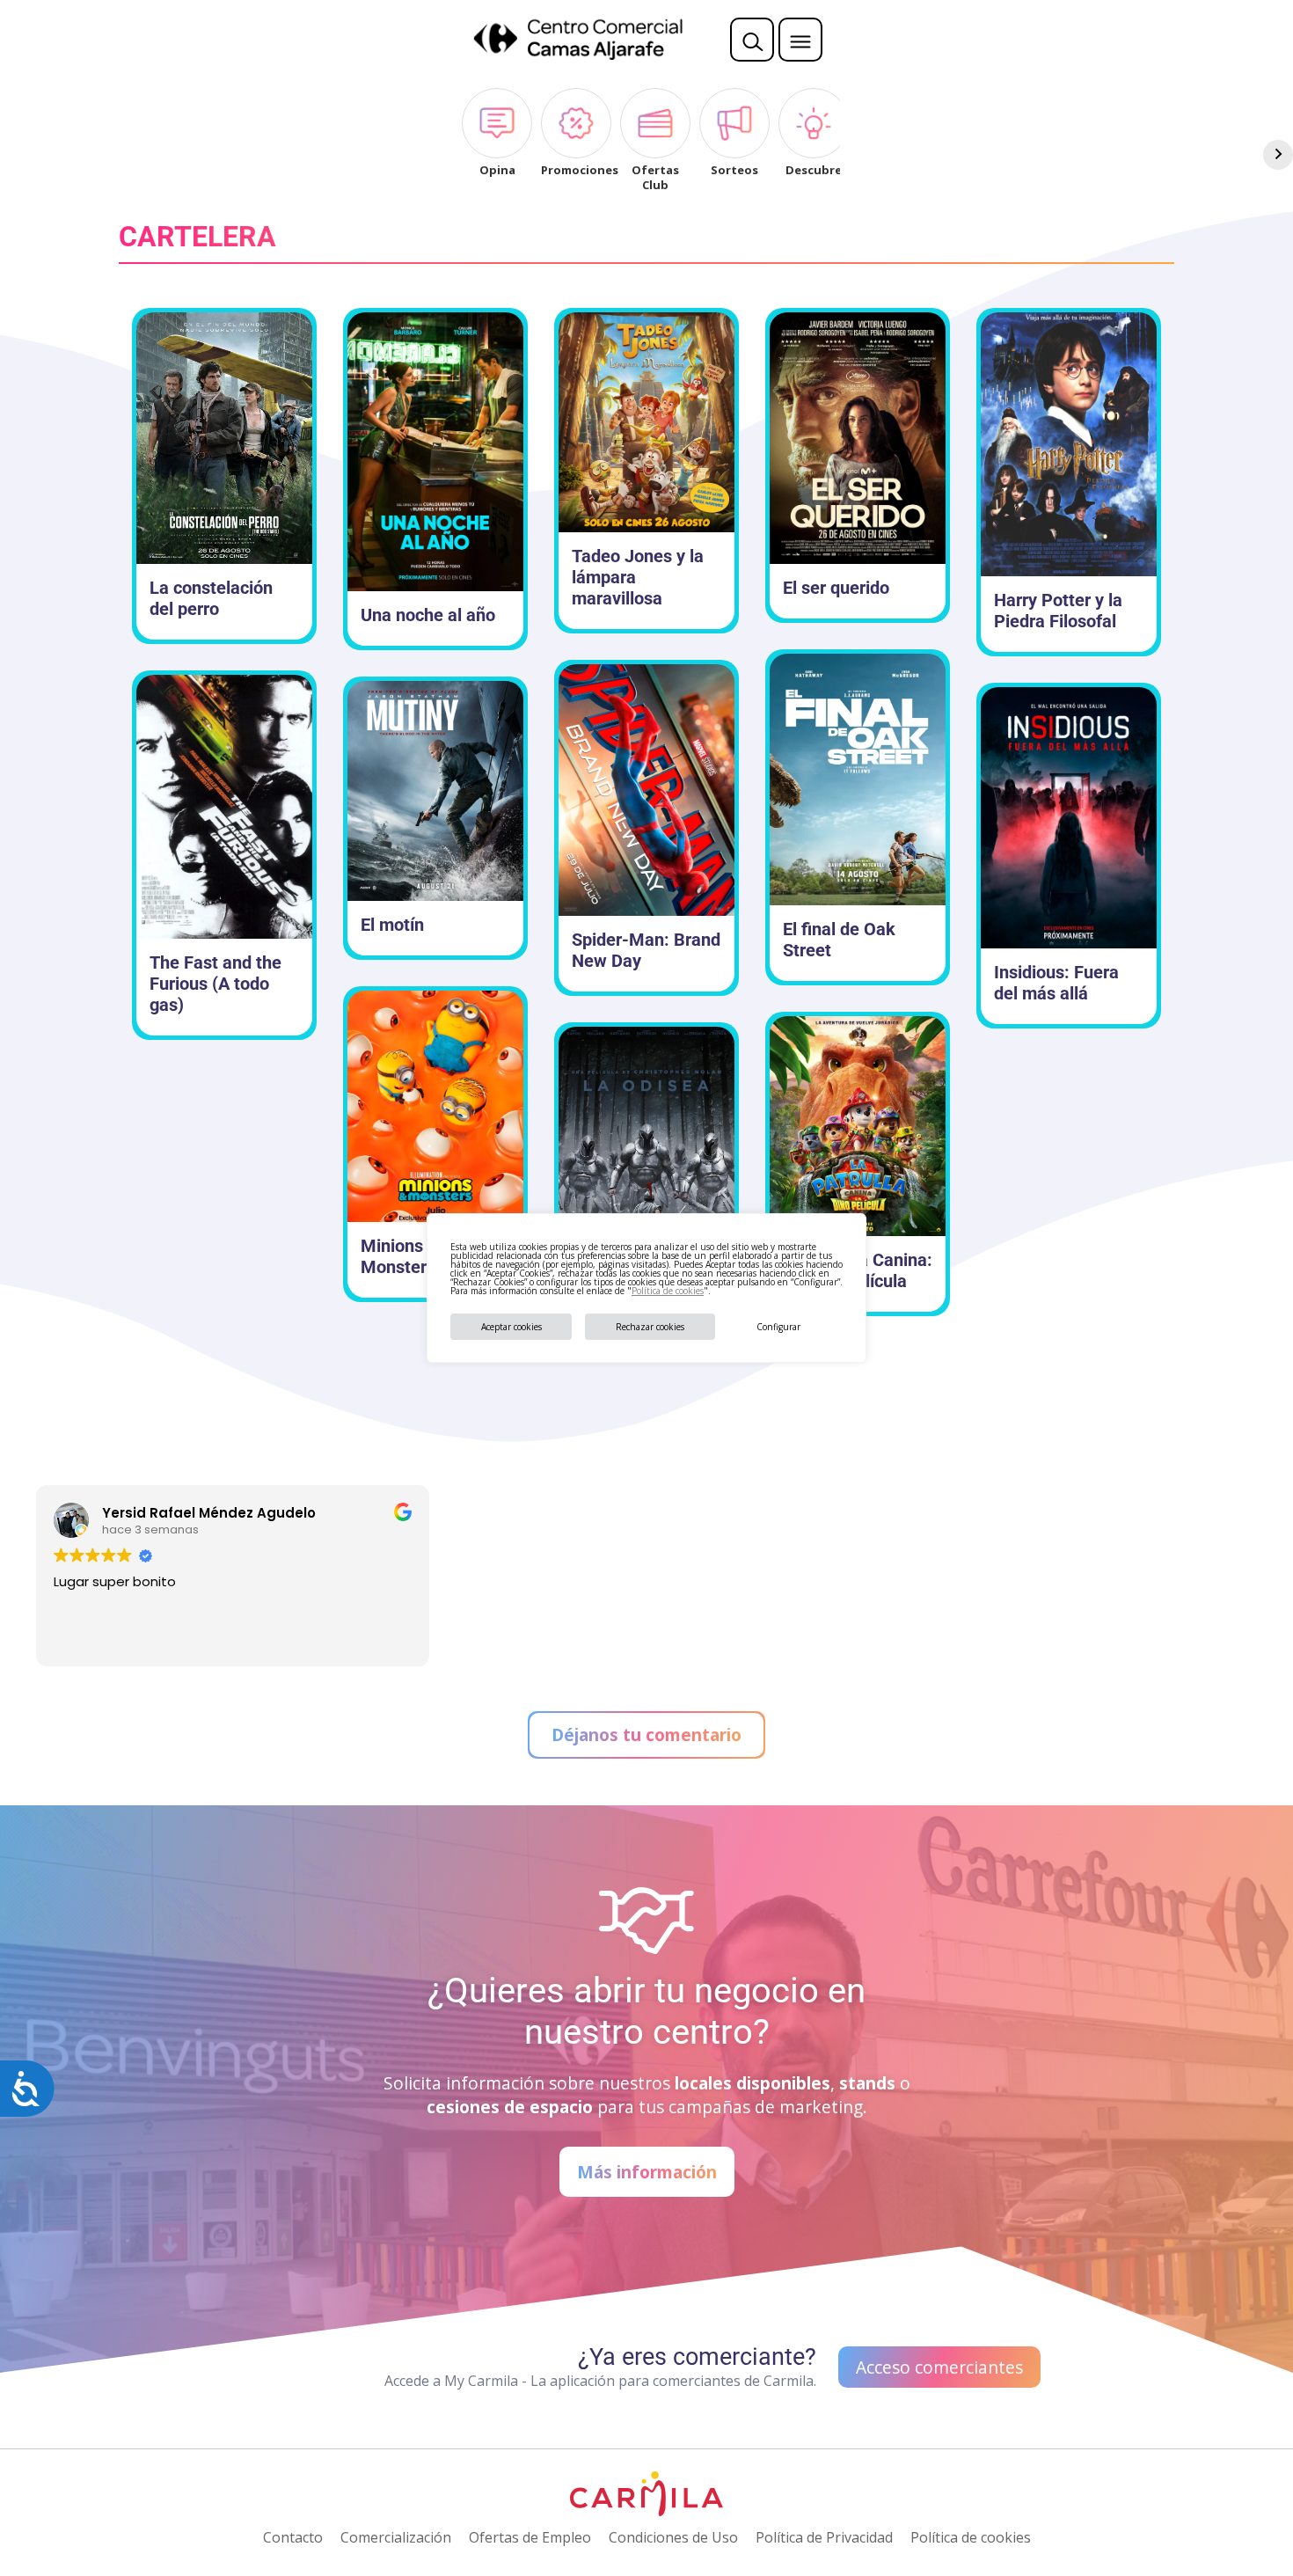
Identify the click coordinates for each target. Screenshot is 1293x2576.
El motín (392, 925)
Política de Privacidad (824, 2537)
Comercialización (396, 2537)
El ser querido (836, 588)
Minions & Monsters (400, 1256)
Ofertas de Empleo (530, 2537)
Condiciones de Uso (673, 2537)
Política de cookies (668, 1291)
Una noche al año (428, 615)
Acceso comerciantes (939, 2367)
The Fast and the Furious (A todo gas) (215, 984)
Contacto (293, 2537)
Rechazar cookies (650, 1327)
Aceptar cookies (511, 1327)
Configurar (778, 1327)
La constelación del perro (211, 598)
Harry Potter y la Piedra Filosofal (1058, 611)
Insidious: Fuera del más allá (1056, 983)
